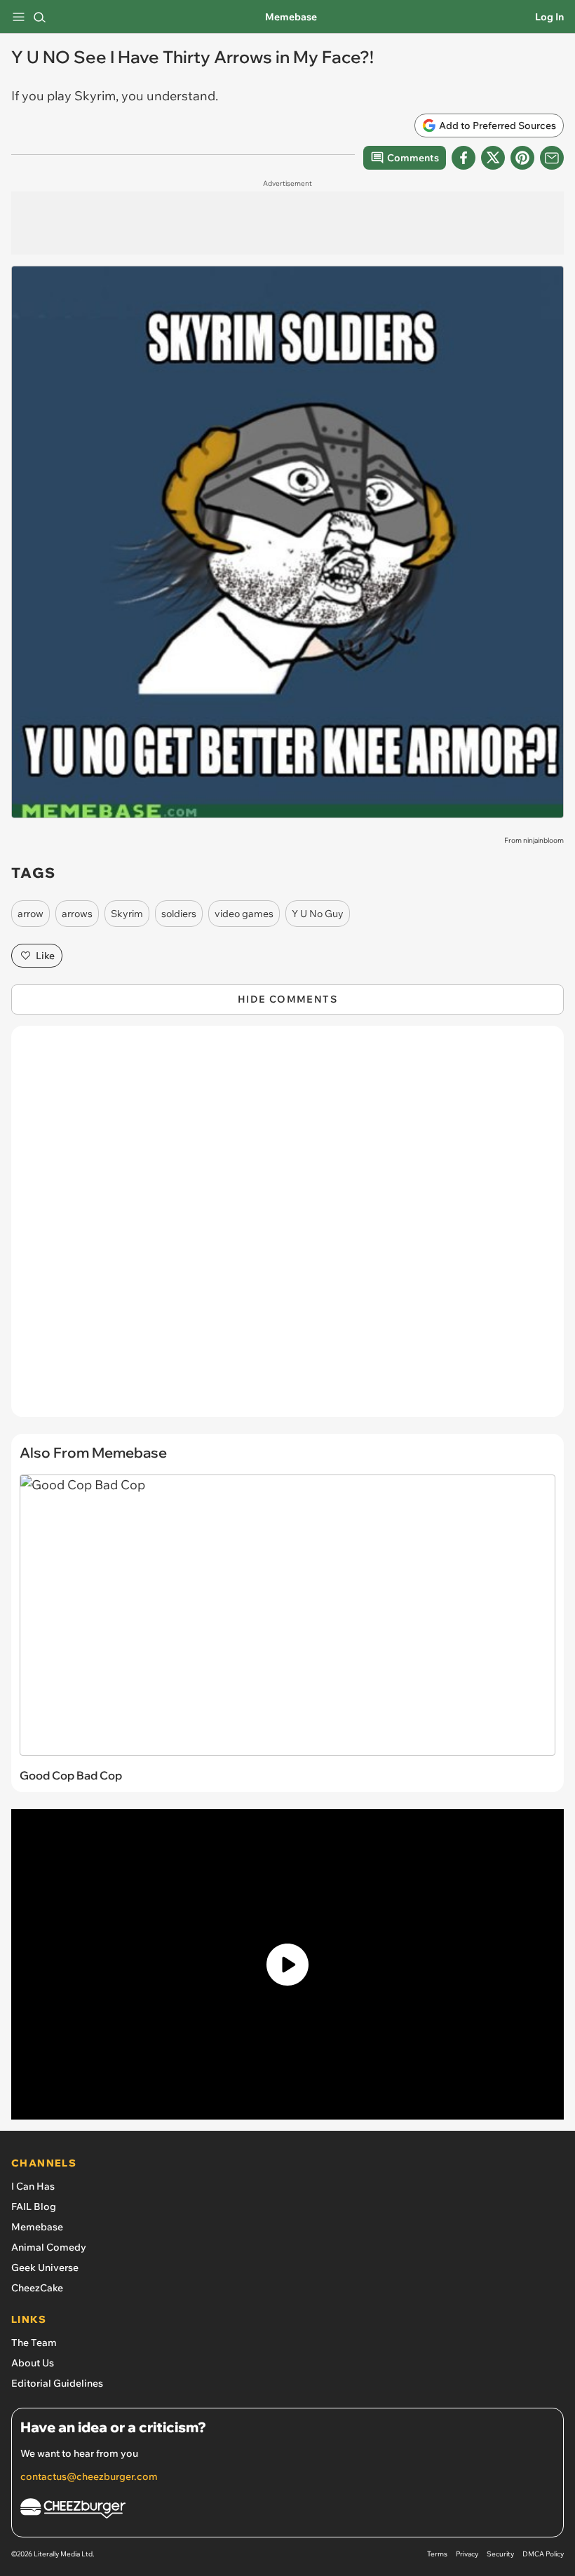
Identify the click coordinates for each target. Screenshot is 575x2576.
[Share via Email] (552, 158)
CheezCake (37, 2288)
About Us (33, 2363)
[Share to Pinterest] (522, 158)
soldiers (179, 914)
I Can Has (33, 2186)
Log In (549, 17)
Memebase (291, 17)
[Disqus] (287, 1228)
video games (244, 914)
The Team (34, 2343)
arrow (31, 914)
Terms (437, 2554)
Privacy (467, 2554)
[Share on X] (493, 158)
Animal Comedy (49, 2247)
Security (500, 2554)
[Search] (39, 17)
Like (45, 956)
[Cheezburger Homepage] (287, 2510)
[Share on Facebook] (464, 158)
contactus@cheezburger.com (89, 2476)
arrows (77, 914)
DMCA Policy (543, 2554)
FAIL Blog (34, 2206)
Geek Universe (45, 2267)
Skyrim (127, 914)
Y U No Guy (318, 914)
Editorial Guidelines (57, 2383)
